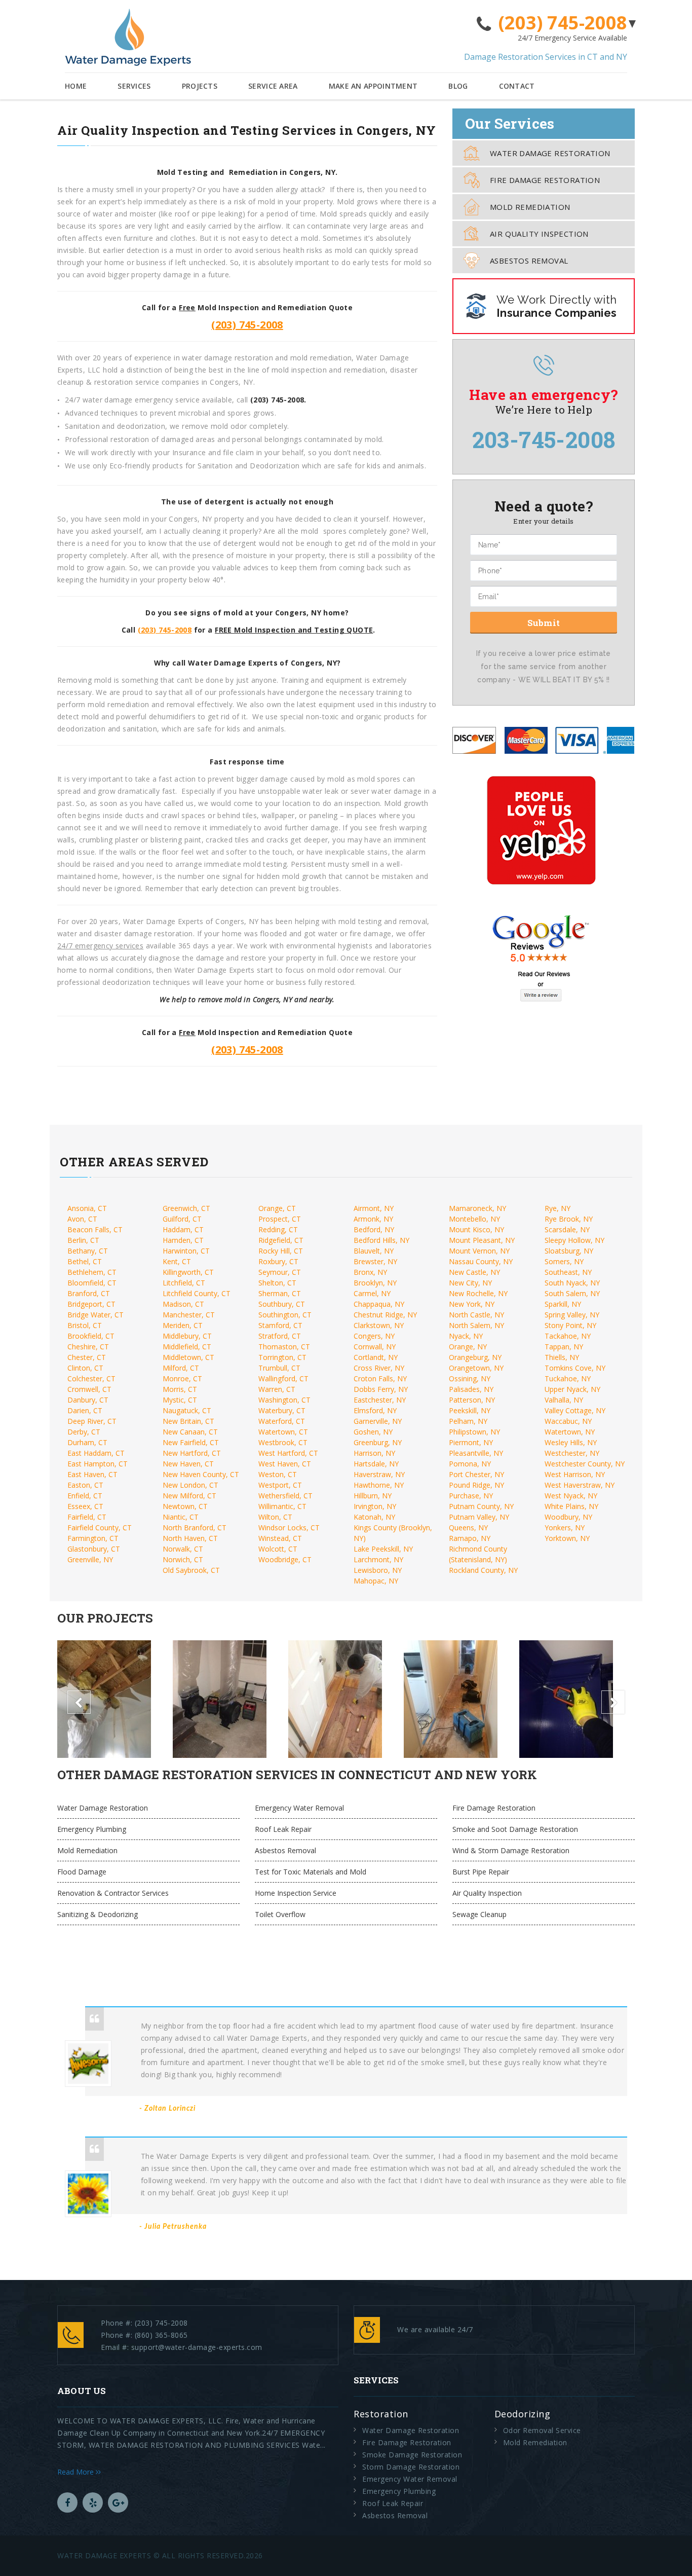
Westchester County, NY (585, 1464)
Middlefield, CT (187, 1347)
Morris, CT (180, 1389)
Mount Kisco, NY (476, 1229)
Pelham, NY (468, 1421)
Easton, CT (85, 1485)
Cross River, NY (379, 1368)
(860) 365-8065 (161, 2335)
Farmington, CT (93, 1538)
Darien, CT (85, 1410)
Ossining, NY (470, 1378)
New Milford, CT (189, 1496)
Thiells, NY (562, 1357)
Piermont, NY (471, 1442)
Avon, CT (82, 1219)
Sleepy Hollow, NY (574, 1240)
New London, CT (190, 1485)
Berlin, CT (83, 1240)
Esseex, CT (85, 1506)
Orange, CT (277, 1208)
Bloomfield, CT (92, 1283)
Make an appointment (373, 86)
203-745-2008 (544, 439)
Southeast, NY (568, 1272)
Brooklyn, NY (375, 1283)
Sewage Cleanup (479, 1914)
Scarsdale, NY (567, 1229)
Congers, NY (374, 1336)
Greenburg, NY (378, 1442)
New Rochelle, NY (478, 1293)
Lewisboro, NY (378, 1570)
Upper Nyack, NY (572, 1389)
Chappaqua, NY (379, 1304)
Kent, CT (177, 1261)
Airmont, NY (374, 1208)
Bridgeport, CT (91, 1304)
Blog (458, 86)
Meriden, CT (183, 1325)
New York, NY (472, 1304)
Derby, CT (84, 1432)
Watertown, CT (283, 1432)
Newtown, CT (185, 1506)
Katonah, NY (374, 1517)
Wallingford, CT (283, 1378)
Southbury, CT (282, 1304)
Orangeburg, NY (475, 1357)
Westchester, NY (572, 1453)
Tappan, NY (564, 1347)
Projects (200, 86)
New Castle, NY (474, 1272)
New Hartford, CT (192, 1453)
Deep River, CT (92, 1421)
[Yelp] (93, 2503)
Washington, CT (284, 1400)
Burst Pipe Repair (481, 1872)
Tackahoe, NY (568, 1336)
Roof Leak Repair (283, 1829)
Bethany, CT (88, 1251)
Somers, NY (564, 1261)
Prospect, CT (280, 1219)
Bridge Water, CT (95, 1315)
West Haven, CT (285, 1464)
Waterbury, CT (282, 1410)
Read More (76, 2472)
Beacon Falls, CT (95, 1229)
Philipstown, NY (474, 1432)
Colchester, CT (91, 1378)
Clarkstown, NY (379, 1325)
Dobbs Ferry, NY (381, 1389)
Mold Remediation (530, 207)
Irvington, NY (375, 1506)
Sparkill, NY (563, 1304)
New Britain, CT (188, 1421)
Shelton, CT (277, 1283)
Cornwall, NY (375, 1347)
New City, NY (470, 1283)
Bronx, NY (370, 1272)
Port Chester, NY (476, 1474)
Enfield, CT (85, 1496)
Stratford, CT (280, 1336)
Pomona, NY (470, 1464)
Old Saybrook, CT (191, 1570)
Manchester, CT (189, 1315)
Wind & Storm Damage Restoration (511, 1850)
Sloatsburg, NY (569, 1251)
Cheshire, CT (88, 1347)
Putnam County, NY (481, 1506)
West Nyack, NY (571, 1496)
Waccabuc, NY (568, 1421)
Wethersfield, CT (285, 1496)
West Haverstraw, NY (580, 1485)
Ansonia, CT (87, 1208)
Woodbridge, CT (285, 1559)
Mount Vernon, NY (479, 1251)
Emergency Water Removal (299, 1808)
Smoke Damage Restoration (412, 2455)
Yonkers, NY (565, 1528)
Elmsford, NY (375, 1410)
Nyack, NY (466, 1336)
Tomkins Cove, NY (575, 1368)
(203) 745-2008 (563, 23)
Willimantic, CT (282, 1506)
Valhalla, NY (564, 1400)
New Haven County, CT (201, 1474)
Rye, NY (558, 1208)
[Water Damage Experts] (128, 37)
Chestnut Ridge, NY (385, 1315)
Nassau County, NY (481, 1261)
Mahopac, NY (376, 1581)
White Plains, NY (571, 1506)
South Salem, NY (572, 1293)
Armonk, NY (373, 1219)
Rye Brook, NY (569, 1219)
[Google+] (118, 2503)
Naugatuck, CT (187, 1410)
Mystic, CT (180, 1400)
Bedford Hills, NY (381, 1240)
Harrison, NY (374, 1453)
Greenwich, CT (186, 1208)
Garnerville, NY (378, 1421)
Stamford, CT (280, 1325)
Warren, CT (277, 1389)
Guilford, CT (182, 1219)
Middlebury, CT (187, 1336)
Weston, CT (278, 1474)
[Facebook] (67, 2503)
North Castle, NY (476, 1315)
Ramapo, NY (470, 1538)
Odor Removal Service (542, 2430)
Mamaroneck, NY (477, 1208)
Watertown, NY (570, 1432)
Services (134, 86)
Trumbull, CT (279, 1368)
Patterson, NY (472, 1400)
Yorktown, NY (567, 1538)
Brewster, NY (375, 1261)
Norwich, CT (183, 1559)
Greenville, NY (90, 1559)
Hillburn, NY (373, 1496)
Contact (517, 86)
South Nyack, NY (572, 1283)
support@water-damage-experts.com (197, 2347)
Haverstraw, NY (379, 1474)
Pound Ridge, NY (476, 1485)
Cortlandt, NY (376, 1357)
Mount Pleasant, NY (482, 1240)
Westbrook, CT (283, 1442)
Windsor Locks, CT (289, 1528)
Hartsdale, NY (376, 1464)
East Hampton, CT (98, 1464)
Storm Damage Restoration (411, 2467)
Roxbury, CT (278, 1261)
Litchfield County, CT (197, 1293)
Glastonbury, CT (94, 1549)
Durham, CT (87, 1442)
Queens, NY (468, 1528)
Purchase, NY (471, 1496)
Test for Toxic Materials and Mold (311, 1872)
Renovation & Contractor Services (113, 1893)
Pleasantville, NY (476, 1453)
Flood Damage (82, 1872)
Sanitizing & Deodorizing (98, 1914)
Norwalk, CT (183, 1549)
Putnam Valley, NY (479, 1517)
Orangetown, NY (476, 1368)
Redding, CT (278, 1229)
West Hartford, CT (288, 1453)
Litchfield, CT (184, 1283)
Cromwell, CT (89, 1389)
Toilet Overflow (280, 1914)
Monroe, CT (182, 1378)
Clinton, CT (85, 1368)
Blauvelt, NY (374, 1251)
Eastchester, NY (380, 1400)
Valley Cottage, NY (575, 1410)
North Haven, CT (190, 1538)
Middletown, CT (188, 1357)
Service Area (273, 86)
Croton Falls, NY (380, 1378)
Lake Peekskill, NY (383, 1549)
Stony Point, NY (570, 1325)
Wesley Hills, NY (571, 1442)
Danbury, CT (88, 1400)
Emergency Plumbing (92, 1829)
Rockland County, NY (483, 1570)
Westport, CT (280, 1485)
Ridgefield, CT (281, 1240)
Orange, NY (468, 1347)
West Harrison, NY (575, 1474)
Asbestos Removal (529, 261)
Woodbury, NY (568, 1517)
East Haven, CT (92, 1474)
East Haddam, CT (96, 1453)
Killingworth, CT (188, 1272)
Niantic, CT (181, 1517)
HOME (76, 86)
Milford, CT (181, 1368)
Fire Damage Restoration (545, 180)
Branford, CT (89, 1293)
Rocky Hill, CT (281, 1251)
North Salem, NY (476, 1325)
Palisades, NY (471, 1389)
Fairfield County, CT (100, 1528)
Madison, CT (183, 1304)
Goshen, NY (373, 1432)
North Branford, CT (195, 1528)
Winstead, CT (280, 1538)
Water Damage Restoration (550, 153)
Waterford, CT (282, 1421)
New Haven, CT (188, 1464)
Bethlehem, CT (92, 1272)
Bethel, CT (85, 1261)
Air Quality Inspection (539, 234)
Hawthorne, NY (379, 1485)
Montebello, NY (474, 1219)
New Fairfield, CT (191, 1442)
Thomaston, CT (284, 1347)
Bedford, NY (374, 1229)
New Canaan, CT (190, 1432)
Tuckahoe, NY (568, 1378)
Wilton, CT (275, 1517)
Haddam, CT (183, 1229)
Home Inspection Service (296, 1893)
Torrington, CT (282, 1357)
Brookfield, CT (91, 1336)
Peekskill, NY (470, 1410)
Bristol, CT (85, 1325)
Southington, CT (285, 1315)
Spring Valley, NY (572, 1315)
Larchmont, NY (378, 1559)
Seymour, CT (280, 1272)
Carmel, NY (372, 1293)
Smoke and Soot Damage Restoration (515, 1829)
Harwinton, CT (186, 1251)
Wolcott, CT (278, 1549)
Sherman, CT (280, 1293)
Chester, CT (87, 1357)
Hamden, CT (183, 1240)
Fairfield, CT (87, 1517)
